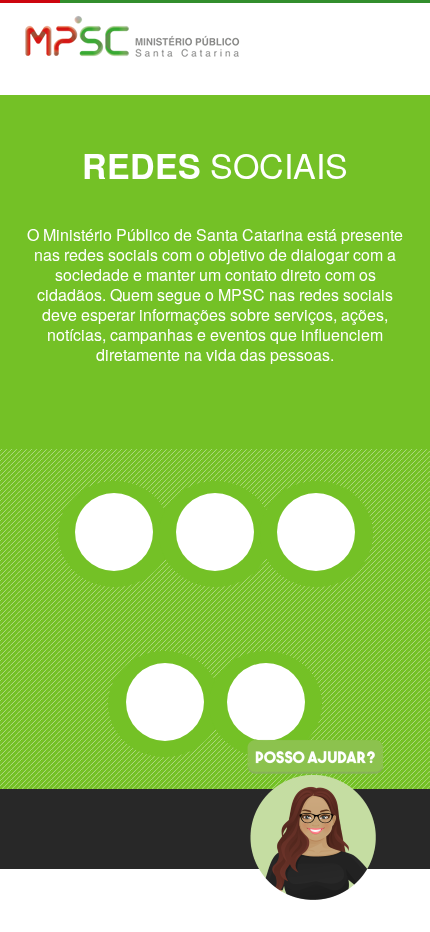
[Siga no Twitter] (215, 532)
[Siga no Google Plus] (316, 532)
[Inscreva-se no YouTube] (165, 702)
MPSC (132, 38)
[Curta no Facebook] (114, 532)
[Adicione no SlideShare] (266, 702)
